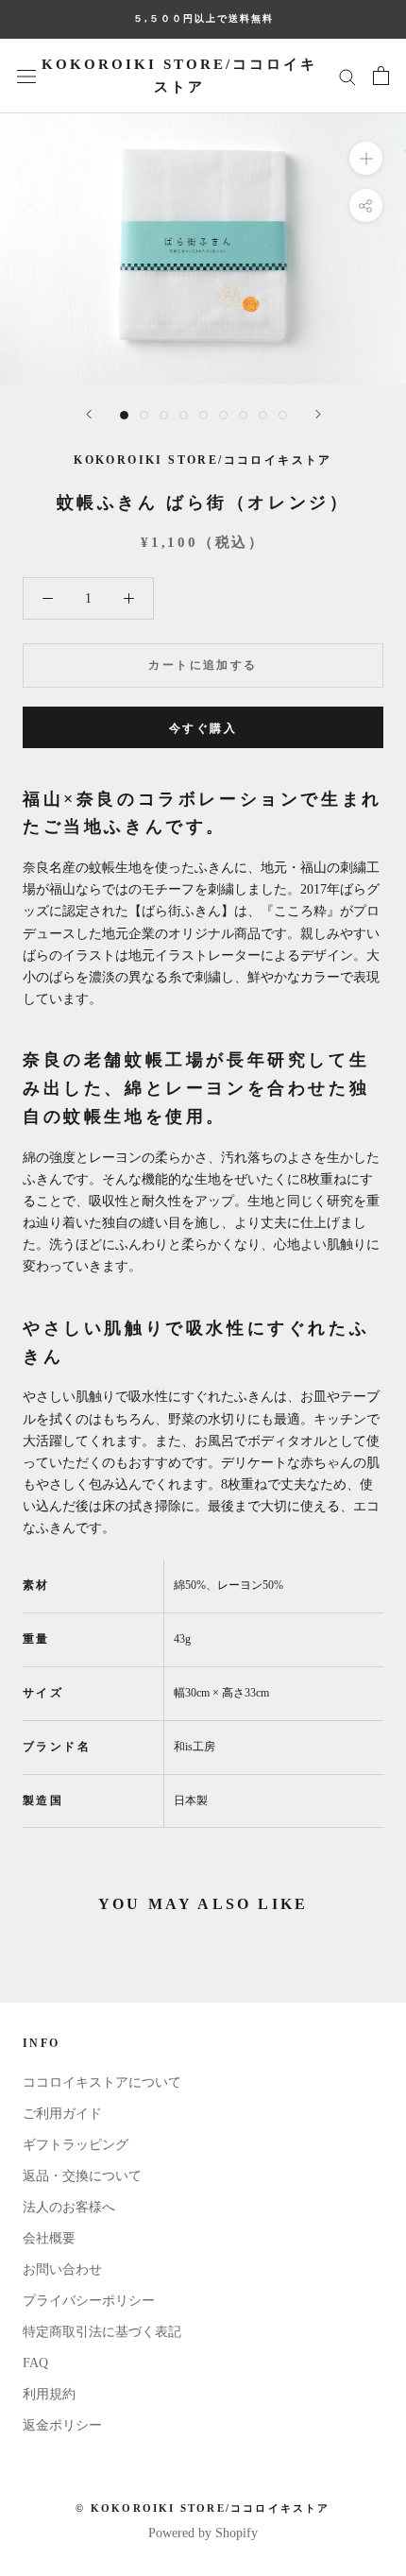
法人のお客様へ (69, 2207)
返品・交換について (82, 2176)
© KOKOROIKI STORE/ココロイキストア (203, 2508)
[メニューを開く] (26, 76)
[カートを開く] (381, 76)
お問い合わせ (62, 2269)
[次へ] (318, 414)
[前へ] (89, 414)
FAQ (35, 2363)
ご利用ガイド (62, 2114)
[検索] (347, 76)
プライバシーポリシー (89, 2301)
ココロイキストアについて (102, 2082)
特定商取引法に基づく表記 (102, 2332)
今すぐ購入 (203, 728)
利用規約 (49, 2394)
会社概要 (49, 2238)
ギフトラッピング (76, 2145)
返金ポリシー (62, 2425)
